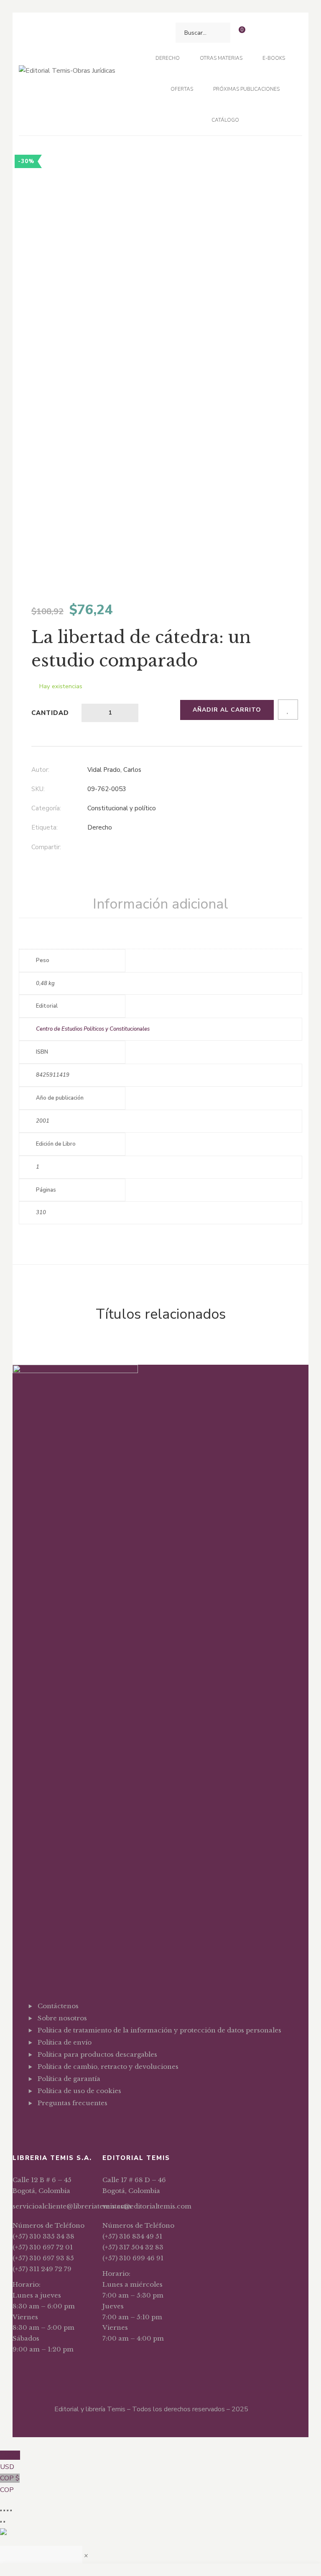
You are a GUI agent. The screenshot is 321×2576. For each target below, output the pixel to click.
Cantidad (50, 713)
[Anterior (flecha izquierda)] (1, 2522)
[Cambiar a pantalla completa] (4, 2510)
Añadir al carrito (227, 710)
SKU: (38, 789)
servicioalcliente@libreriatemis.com (72, 2206)
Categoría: (46, 808)
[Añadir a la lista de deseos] (288, 710)
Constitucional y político (122, 808)
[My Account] (258, 33)
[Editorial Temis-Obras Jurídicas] (67, 74)
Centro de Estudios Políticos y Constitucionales (93, 1029)
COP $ (10, 2484)
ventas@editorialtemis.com (147, 2206)
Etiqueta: (45, 827)
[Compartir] (8, 2510)
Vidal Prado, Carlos (114, 770)
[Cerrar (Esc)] (11, 2510)
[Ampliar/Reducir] (1, 2510)
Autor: (40, 770)
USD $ (10, 2461)
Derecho (100, 827)
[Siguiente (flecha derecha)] (4, 2522)
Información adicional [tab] (160, 904)
